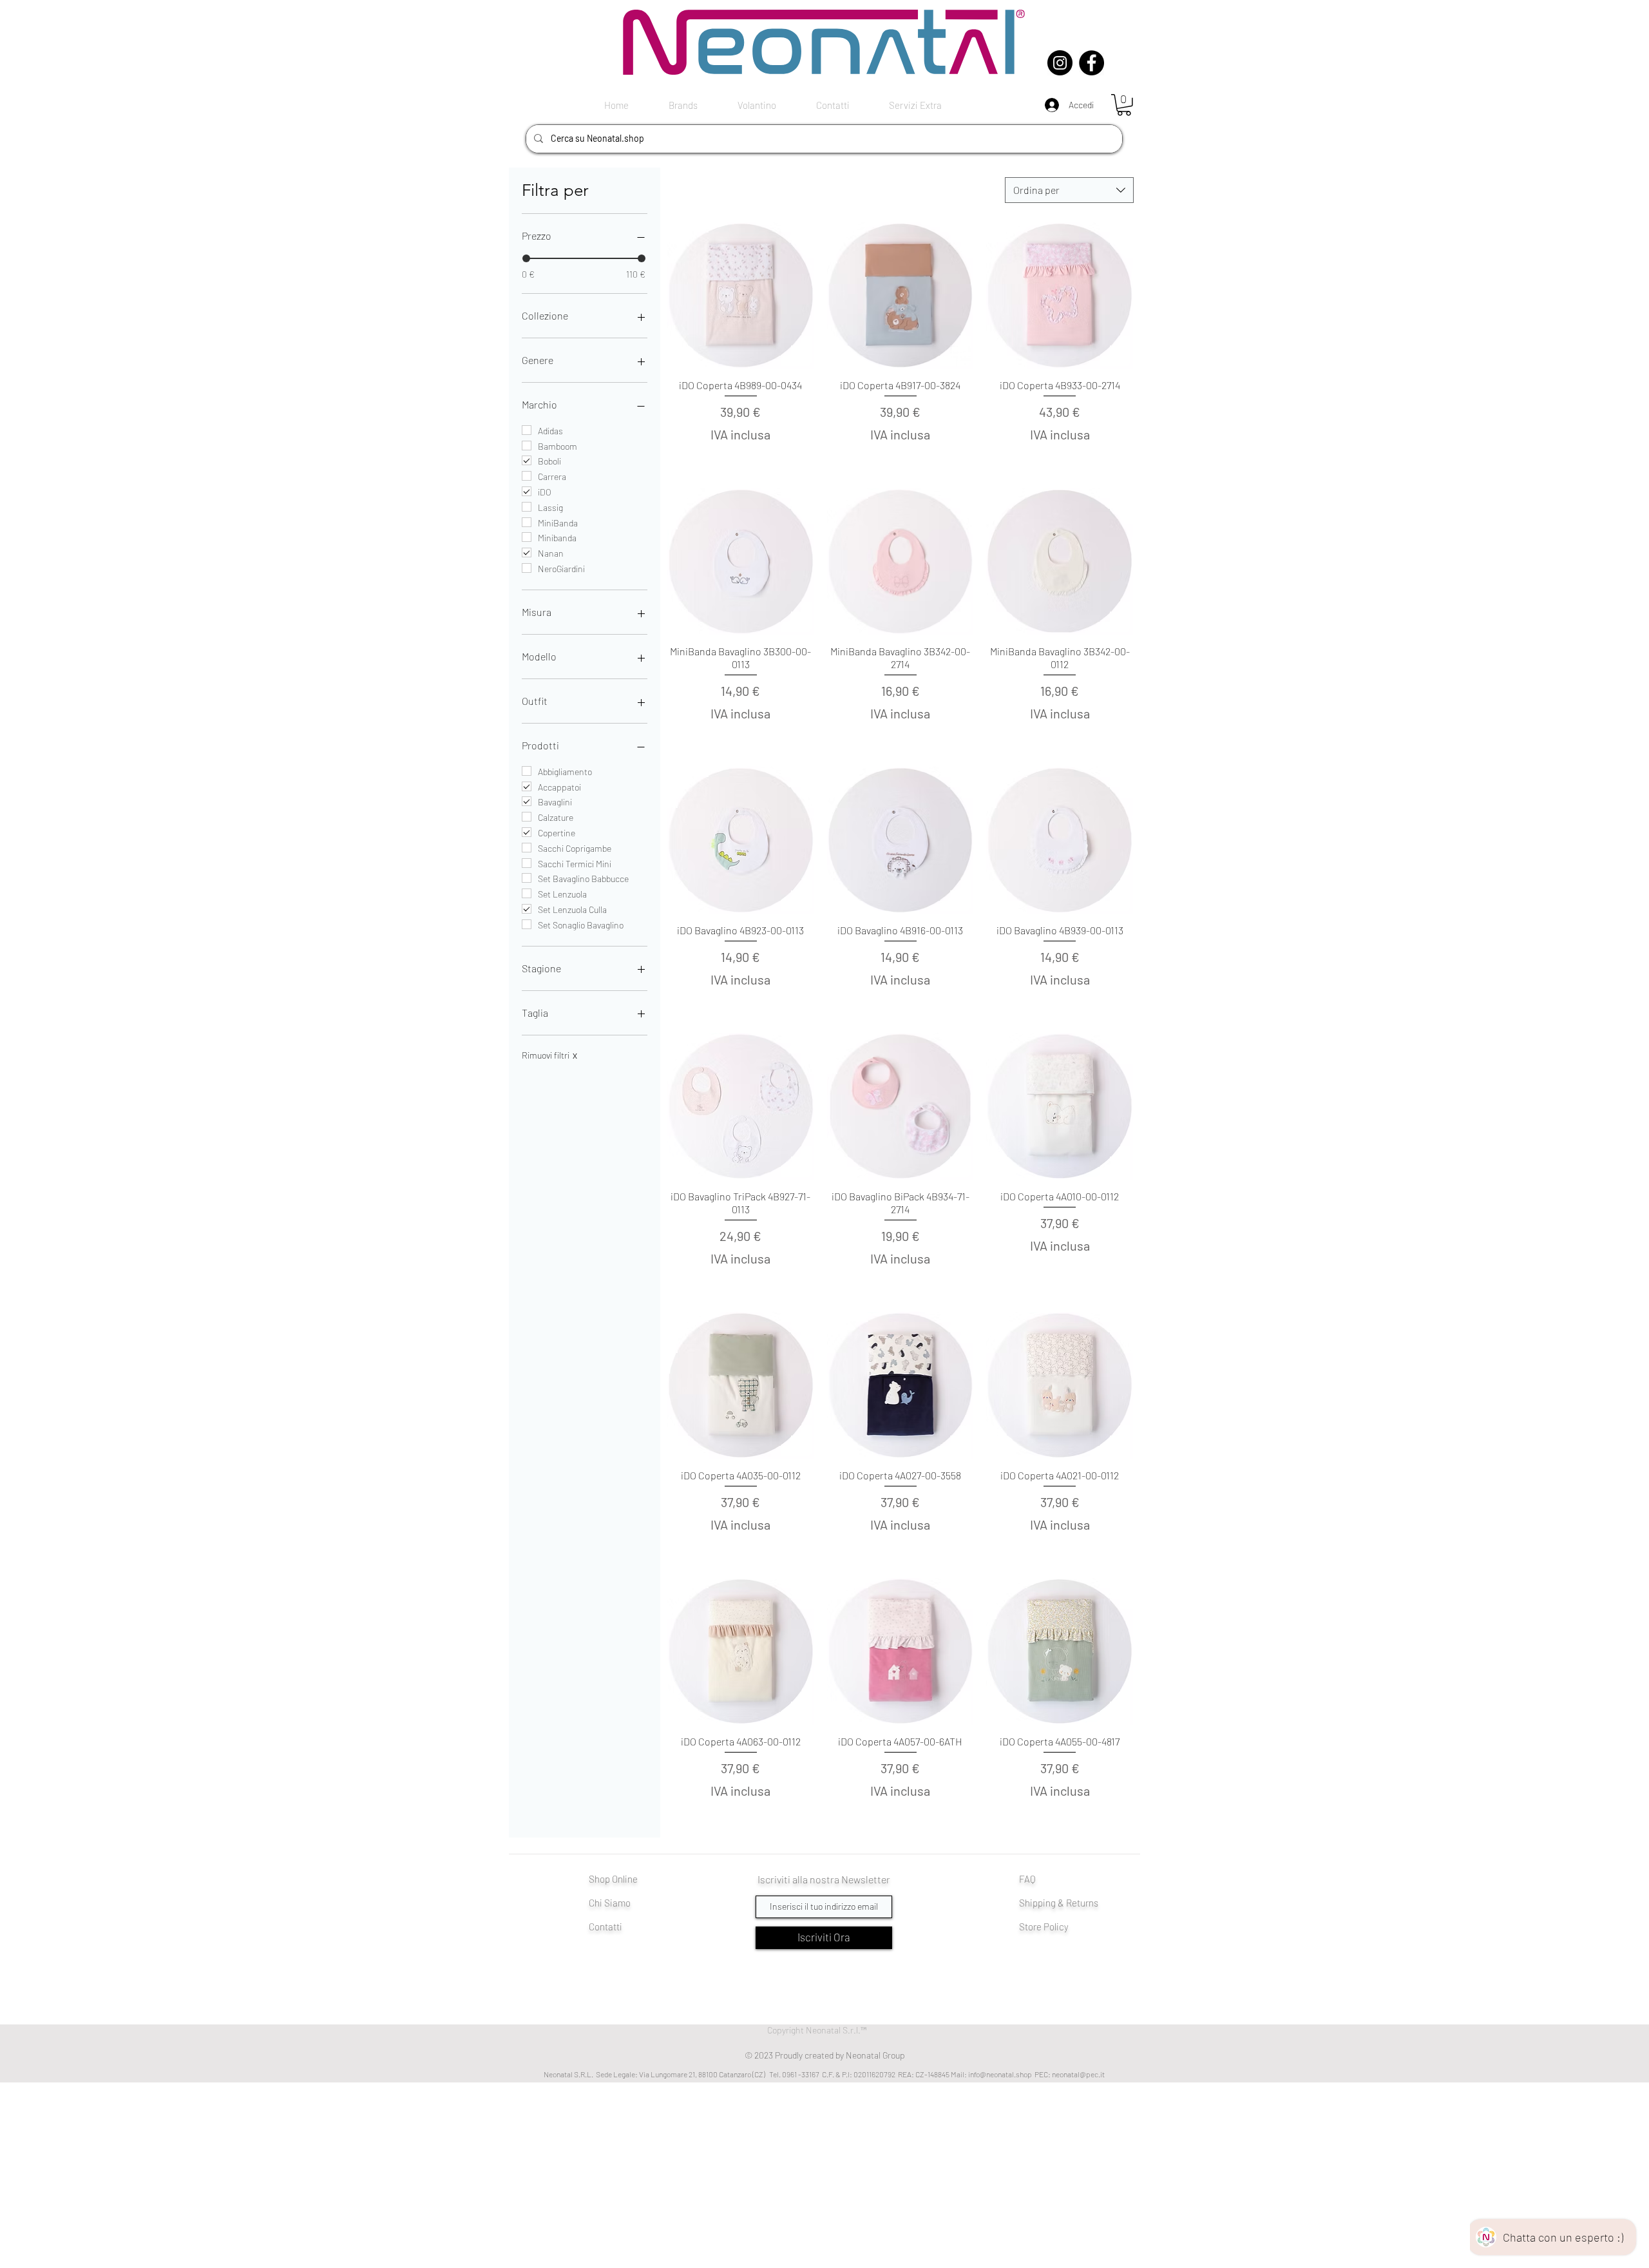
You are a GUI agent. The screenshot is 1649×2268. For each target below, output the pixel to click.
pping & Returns (1065, 1903)
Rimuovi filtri (549, 1055)
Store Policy (1044, 1927)
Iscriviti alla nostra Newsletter (824, 1879)
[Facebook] (1091, 63)
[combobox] (1069, 190)
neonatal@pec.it (1078, 2074)
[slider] (526, 258)
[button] (1124, 105)
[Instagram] (1060, 63)
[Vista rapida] (741, 296)
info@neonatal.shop (1000, 2074)
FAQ (1027, 1879)
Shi (1026, 1903)
